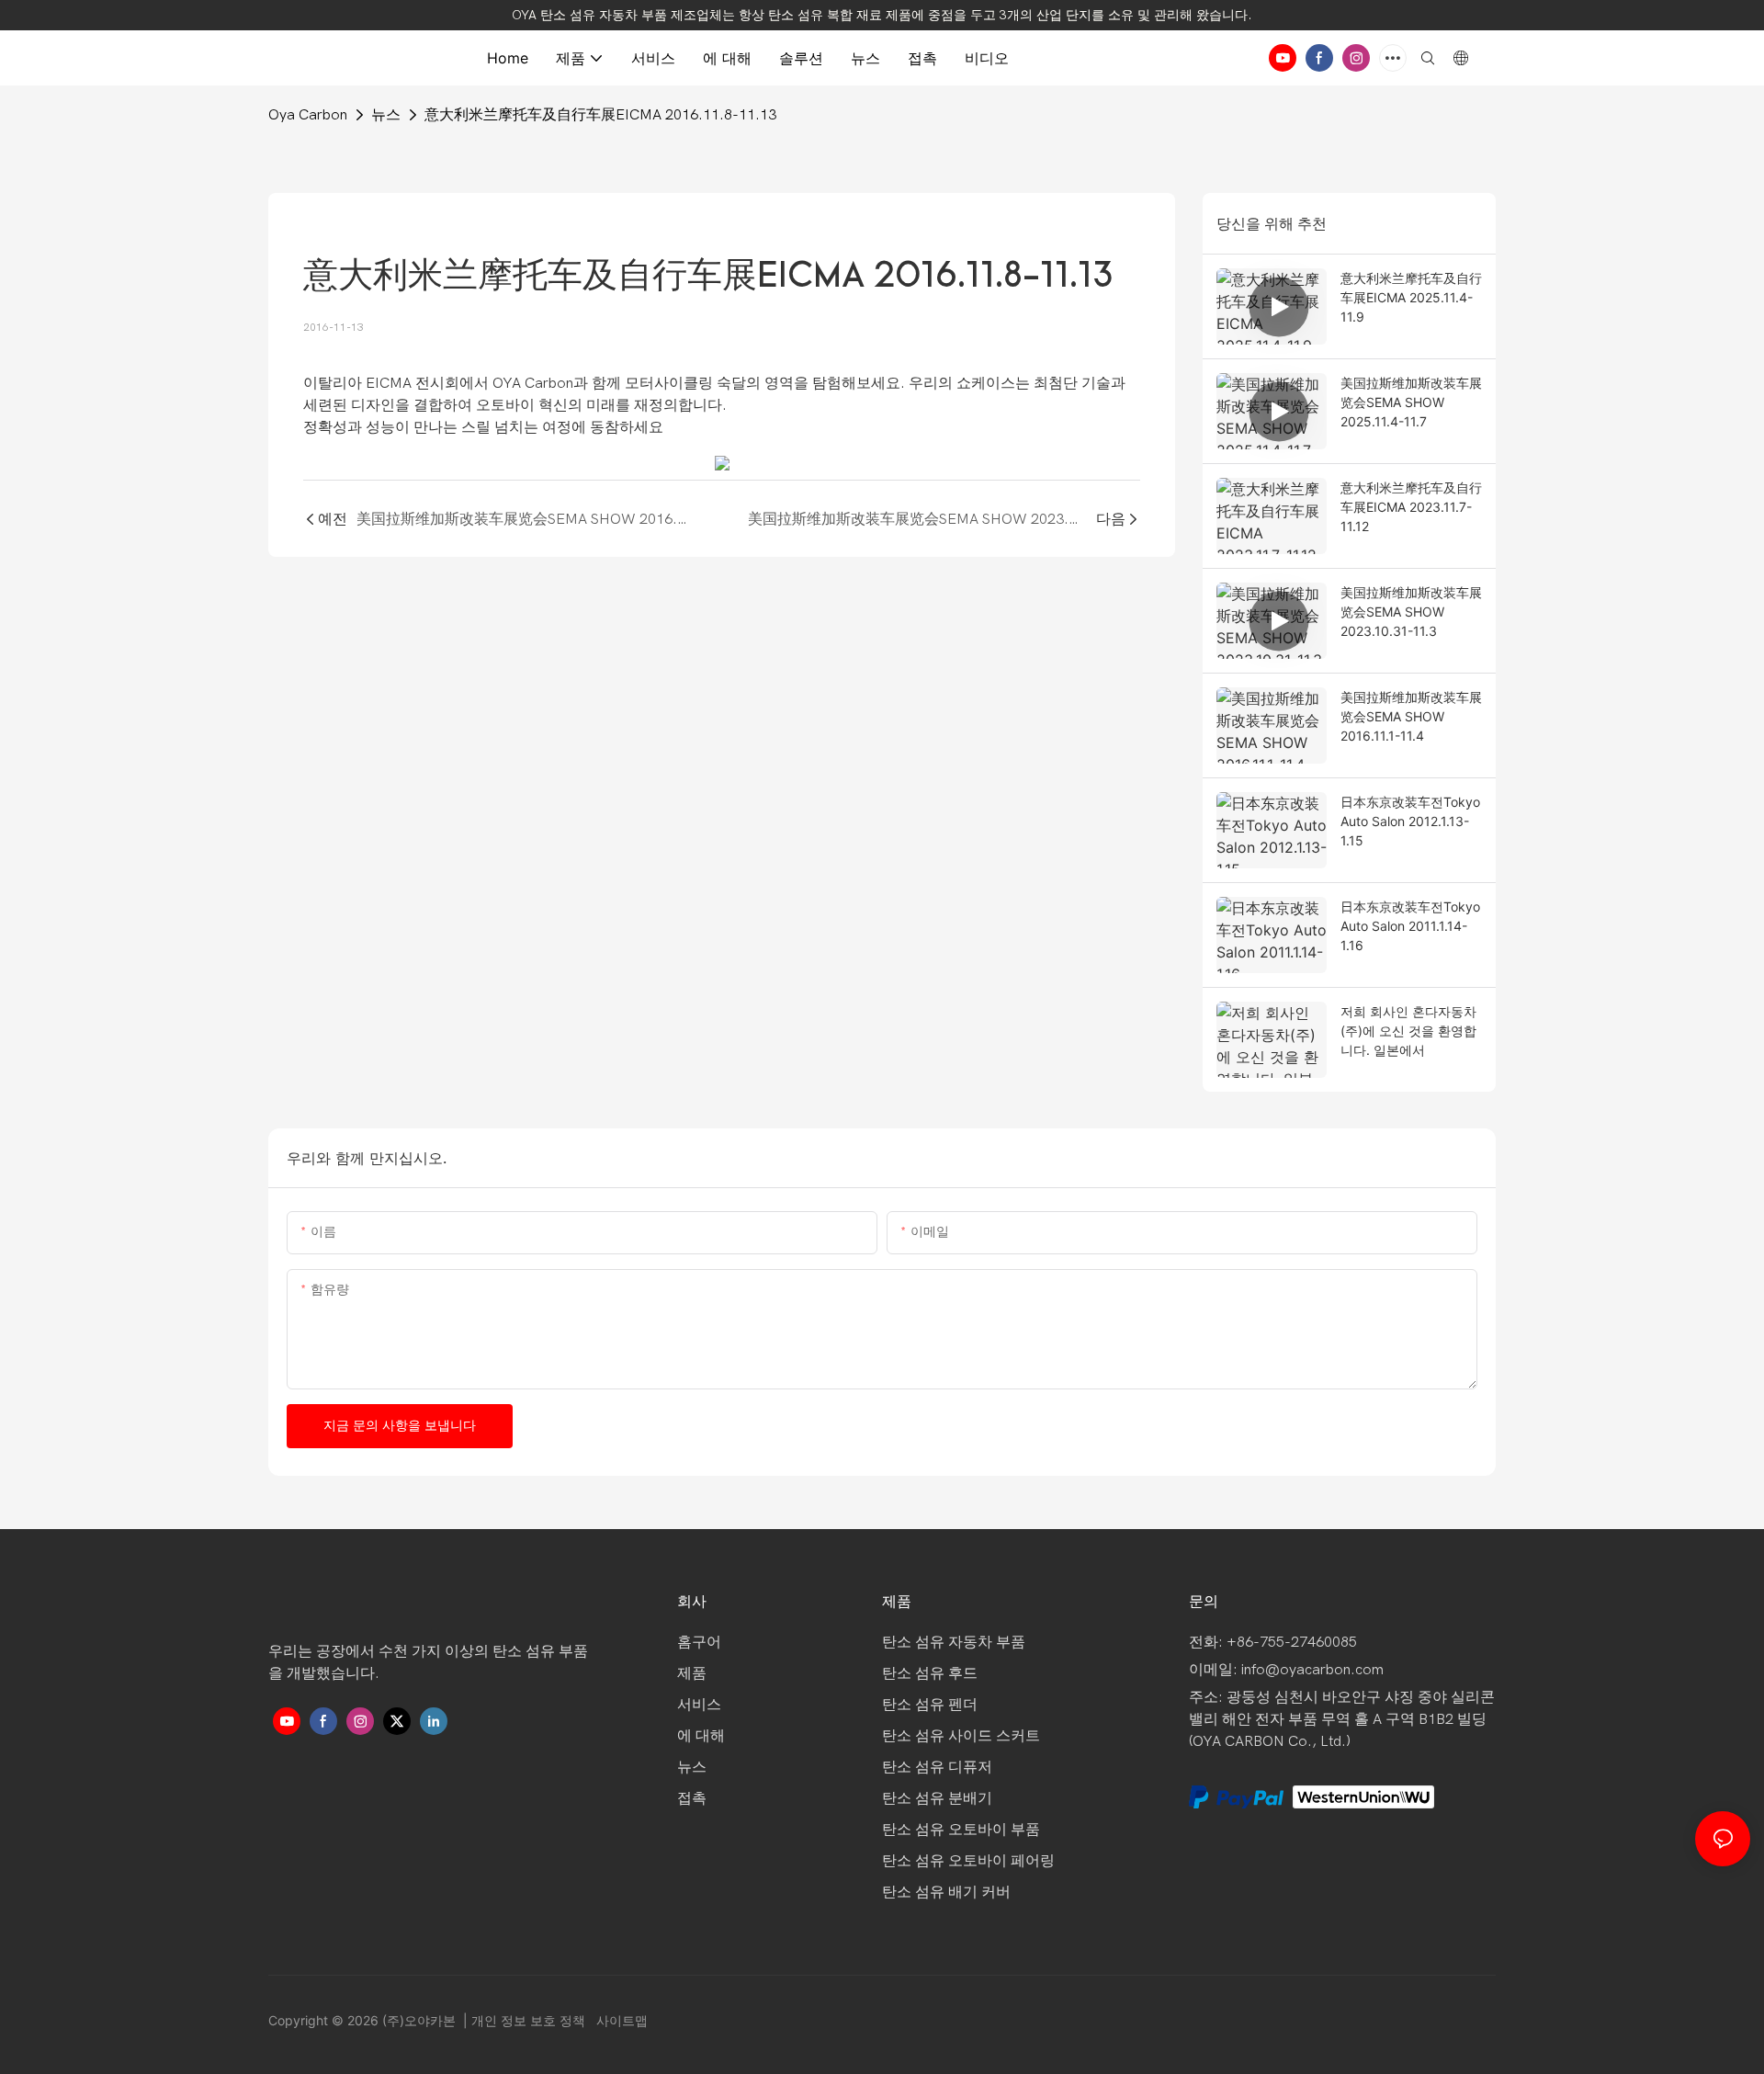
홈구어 (699, 1642)
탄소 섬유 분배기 (937, 1798)
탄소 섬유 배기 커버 (946, 1892)
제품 (692, 1673)
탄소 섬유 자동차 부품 (954, 1642)
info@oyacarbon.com (1312, 1670)
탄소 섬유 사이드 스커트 (961, 1736)
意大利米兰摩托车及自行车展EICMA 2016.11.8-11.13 (600, 115)
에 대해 (701, 1736)
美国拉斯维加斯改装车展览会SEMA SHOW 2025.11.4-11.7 (1411, 402)
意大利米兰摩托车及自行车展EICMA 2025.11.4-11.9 (1411, 297)
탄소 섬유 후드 (930, 1673)
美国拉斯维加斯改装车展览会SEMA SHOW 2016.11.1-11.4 (1411, 716)
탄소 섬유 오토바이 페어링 (968, 1861)
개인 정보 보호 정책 (530, 2020)
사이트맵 (620, 2020)
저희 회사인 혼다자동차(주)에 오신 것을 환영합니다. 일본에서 (1408, 1031)
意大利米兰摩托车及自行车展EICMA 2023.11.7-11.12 (1411, 507)
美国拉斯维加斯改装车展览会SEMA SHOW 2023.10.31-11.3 (1411, 612)
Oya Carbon (308, 115)
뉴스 (386, 115)
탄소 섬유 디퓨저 (937, 1767)
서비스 (699, 1705)
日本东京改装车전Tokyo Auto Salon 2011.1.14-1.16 (1410, 926)
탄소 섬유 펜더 (930, 1705)
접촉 (692, 1798)
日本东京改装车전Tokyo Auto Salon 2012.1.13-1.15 (1410, 821)
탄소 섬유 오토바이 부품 (961, 1830)
